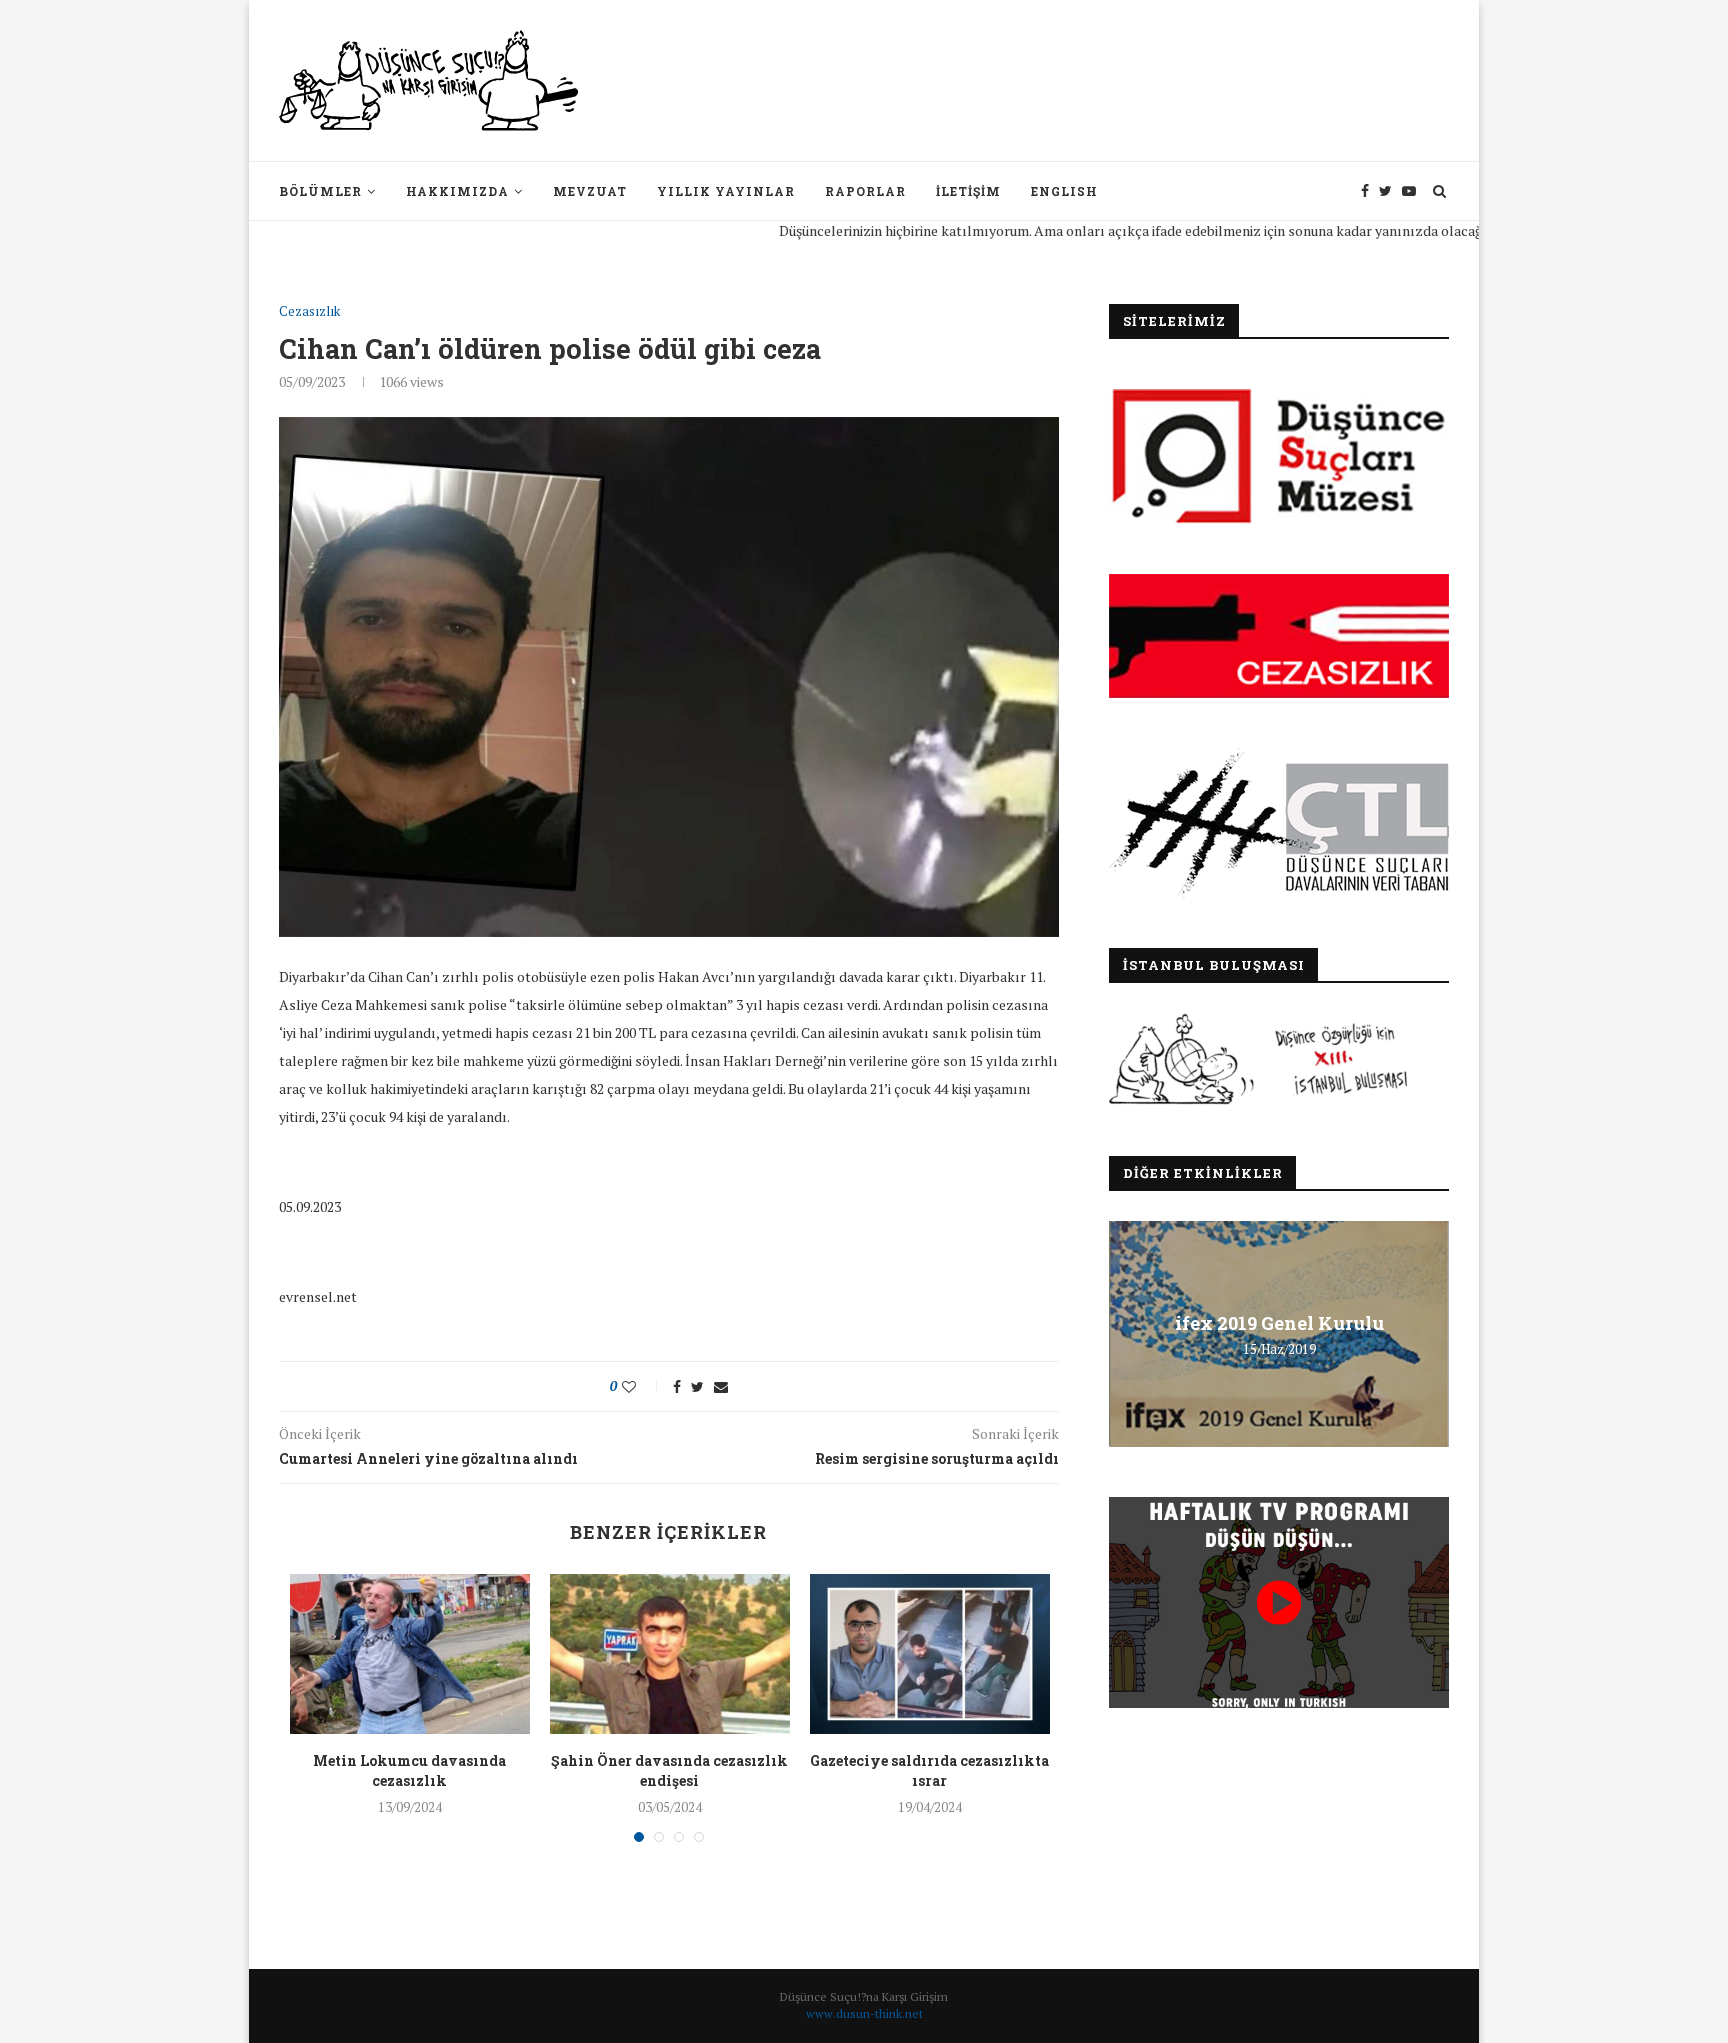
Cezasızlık (309, 312)
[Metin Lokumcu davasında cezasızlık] (410, 1654)
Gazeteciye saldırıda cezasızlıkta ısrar (929, 1770)
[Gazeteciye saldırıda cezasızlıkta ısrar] (930, 1654)
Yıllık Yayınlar (726, 191)
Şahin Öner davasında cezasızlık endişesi (669, 1770)
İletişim (968, 191)
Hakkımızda (457, 191)
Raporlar (865, 191)
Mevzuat (590, 191)
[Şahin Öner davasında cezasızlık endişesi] (670, 1654)
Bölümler (320, 191)
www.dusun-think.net (864, 2013)
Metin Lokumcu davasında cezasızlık (409, 1770)
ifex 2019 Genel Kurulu (1279, 1323)
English (1064, 191)
